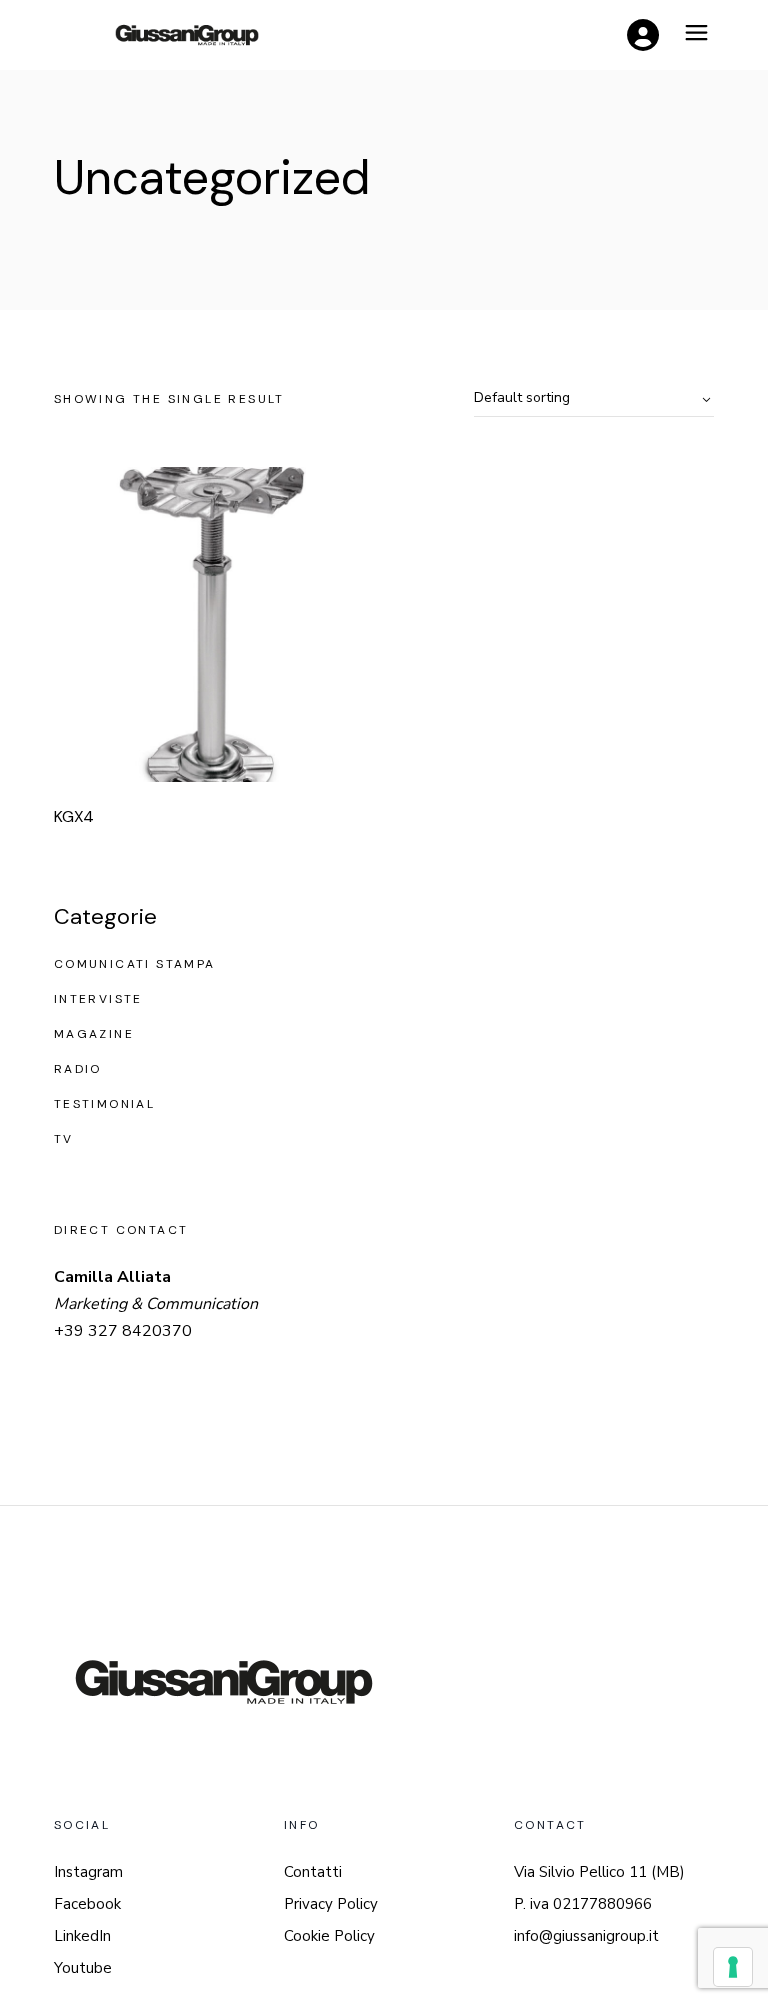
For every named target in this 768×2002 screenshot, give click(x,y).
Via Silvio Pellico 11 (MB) (599, 1872)
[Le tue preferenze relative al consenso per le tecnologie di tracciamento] (733, 1967)
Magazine (94, 1034)
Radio (78, 1069)
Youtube (83, 1968)
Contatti (313, 1872)
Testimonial (104, 1104)
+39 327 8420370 (123, 1331)
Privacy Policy (331, 1904)
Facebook (87, 1904)
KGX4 (74, 816)
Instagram (88, 1872)
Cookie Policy (329, 1936)
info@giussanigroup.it (586, 1936)
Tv (64, 1139)
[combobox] (594, 398)
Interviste (98, 999)
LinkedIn (82, 1936)
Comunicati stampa (135, 964)
